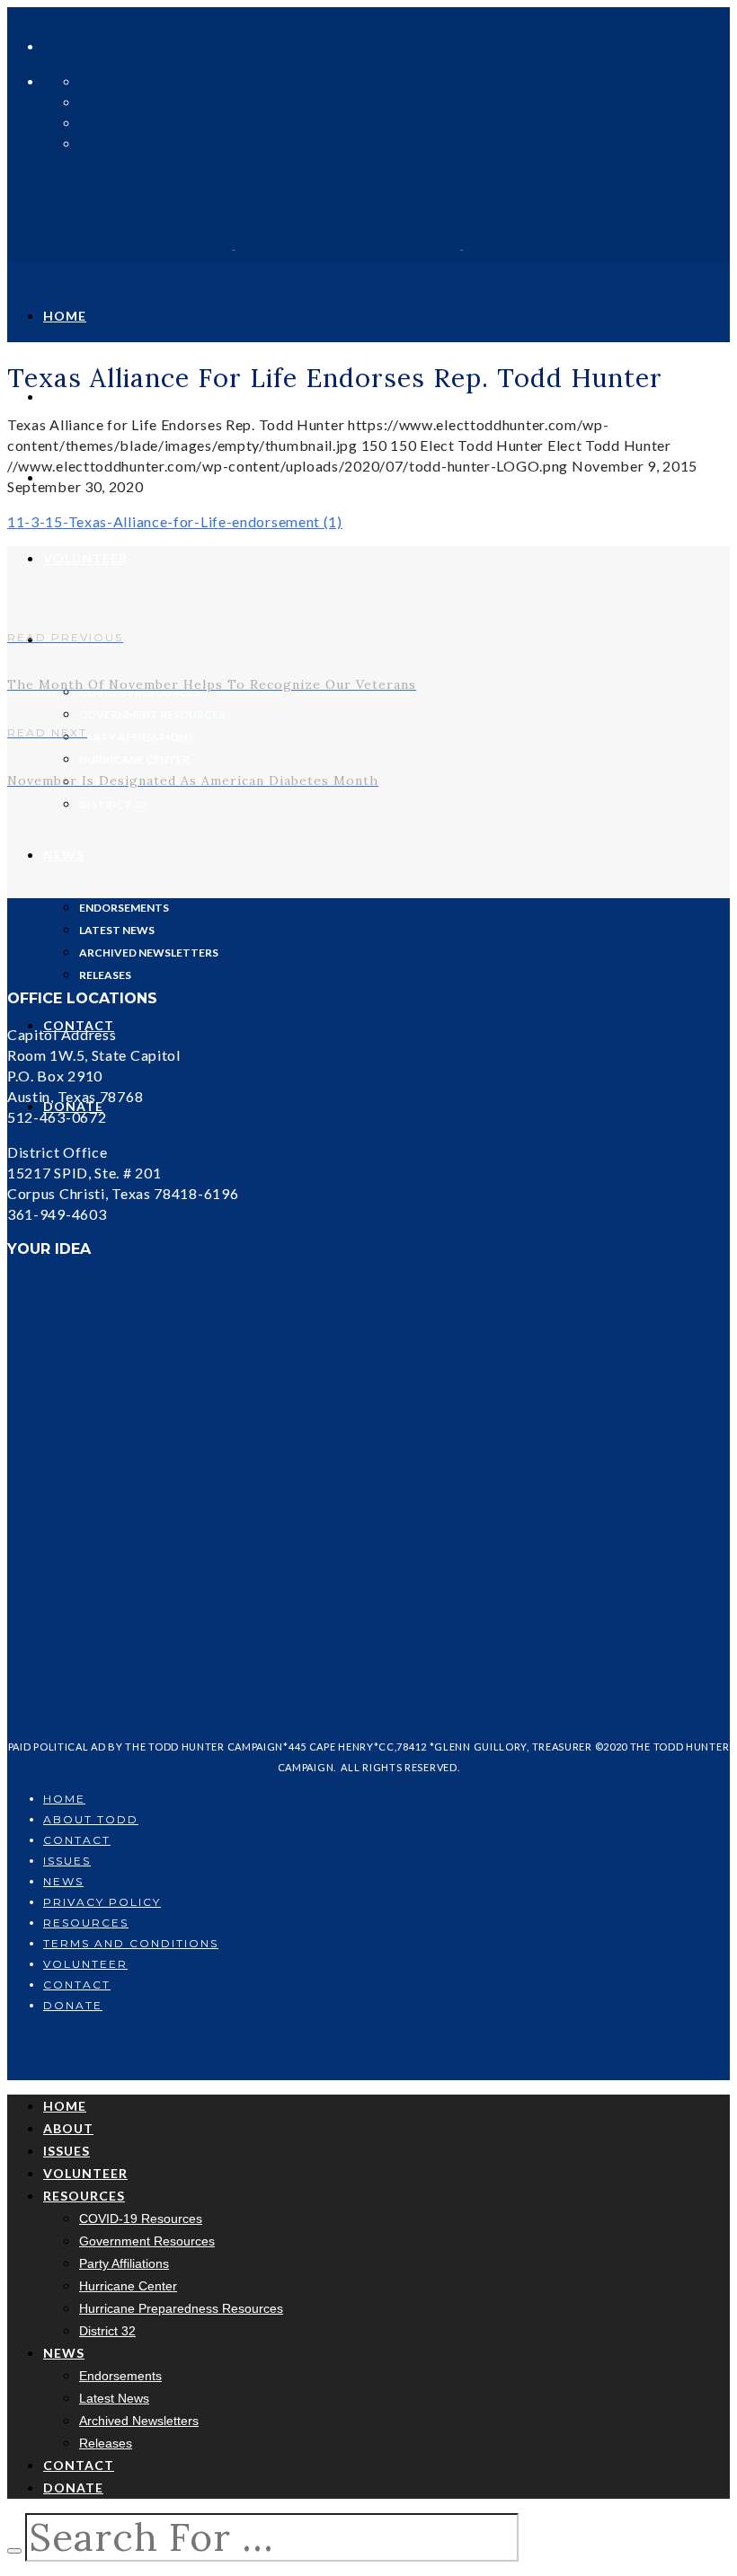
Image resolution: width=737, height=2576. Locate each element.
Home (64, 1799)
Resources (86, 1923)
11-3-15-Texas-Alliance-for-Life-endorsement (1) (175, 521)
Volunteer (85, 1964)
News (63, 1881)
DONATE (73, 2005)
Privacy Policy (102, 1902)
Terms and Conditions (131, 1943)
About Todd (91, 1819)
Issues (67, 1861)
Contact (77, 1840)
